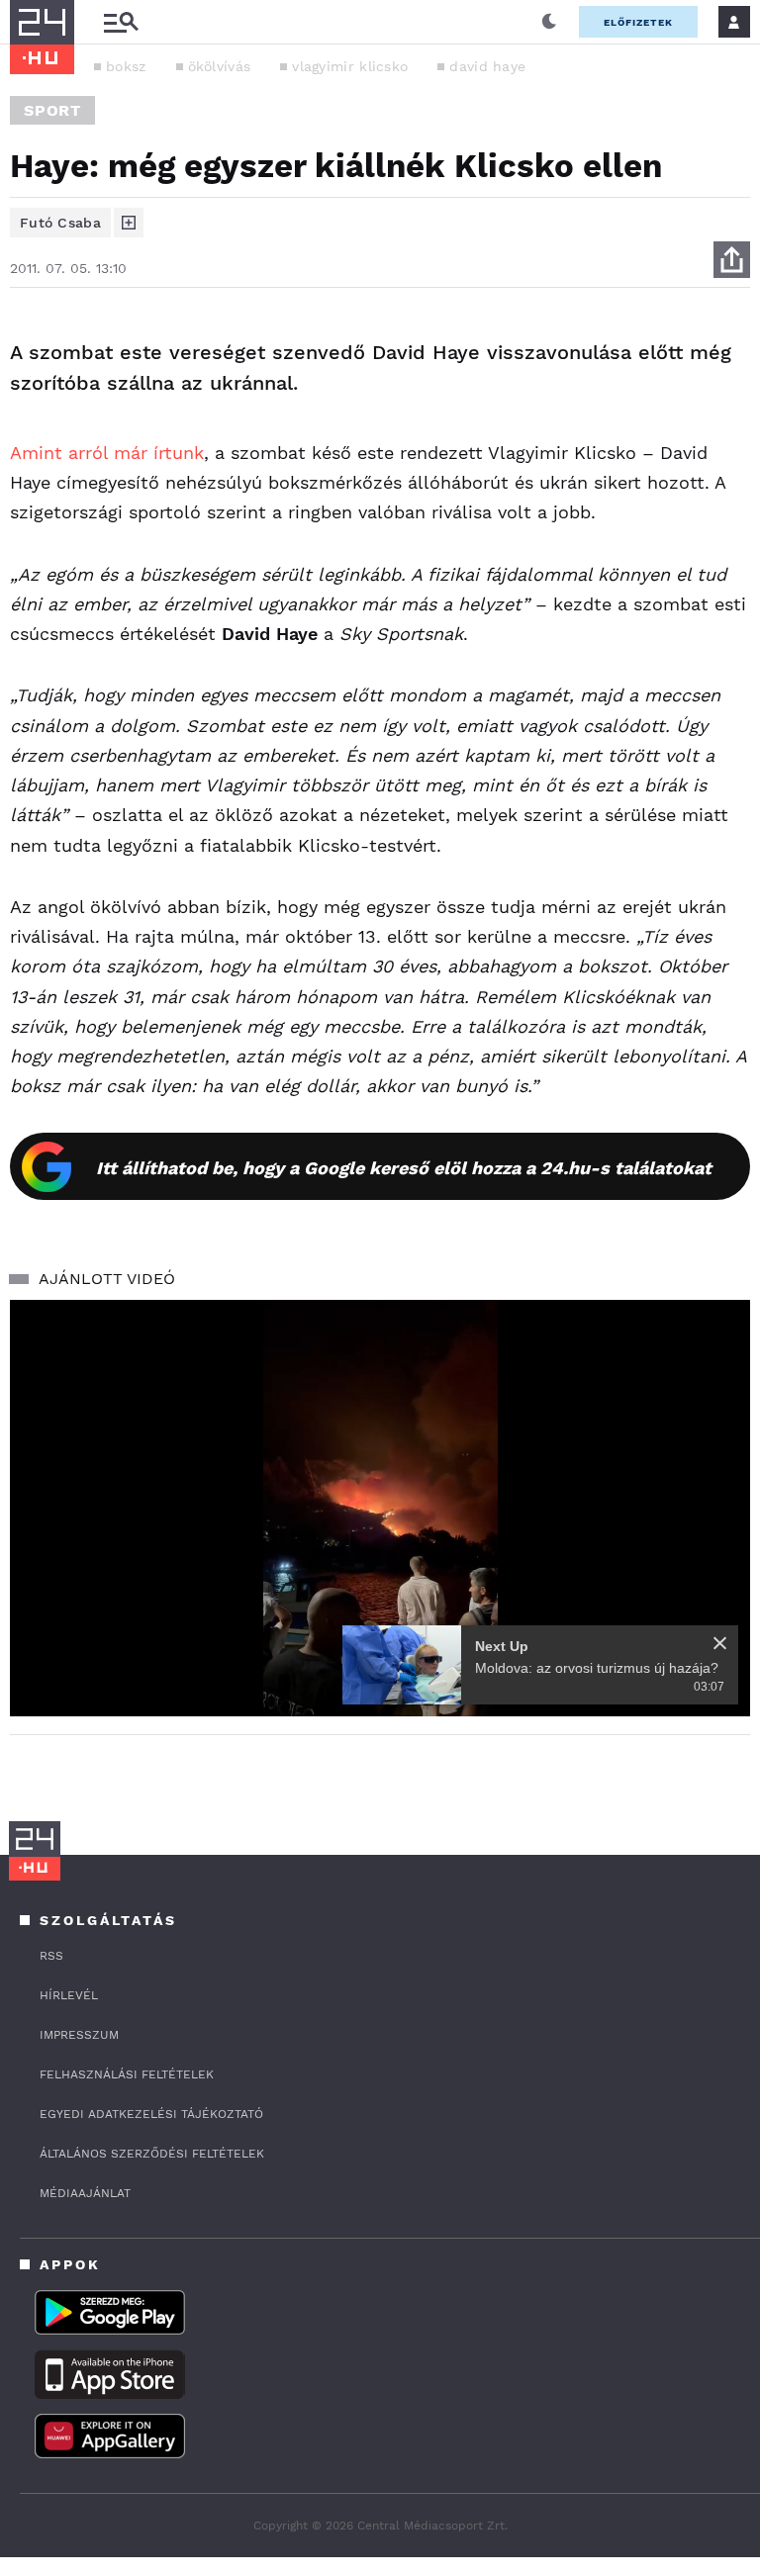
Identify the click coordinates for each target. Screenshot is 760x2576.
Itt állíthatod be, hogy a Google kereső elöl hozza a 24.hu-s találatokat (404, 1168)
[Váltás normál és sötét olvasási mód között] (549, 22)
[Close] (720, 1643)
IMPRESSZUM (79, 2035)
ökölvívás (220, 66)
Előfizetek (638, 22)
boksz (126, 66)
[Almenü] (121, 22)
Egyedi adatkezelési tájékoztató (151, 2114)
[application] (380, 1508)
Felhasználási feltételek (127, 2074)
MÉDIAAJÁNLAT (85, 2193)
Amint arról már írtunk (107, 453)
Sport (52, 110)
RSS (51, 1956)
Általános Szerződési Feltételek (152, 2154)
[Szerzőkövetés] (129, 223)
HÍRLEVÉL (69, 1995)
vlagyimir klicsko (350, 66)
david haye (487, 66)
